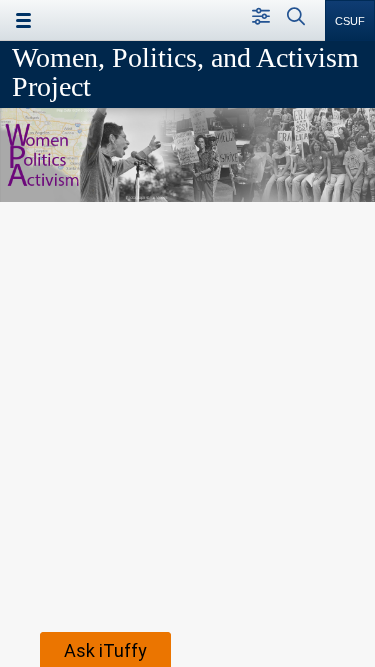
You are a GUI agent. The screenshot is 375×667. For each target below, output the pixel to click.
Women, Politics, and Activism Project (185, 72)
